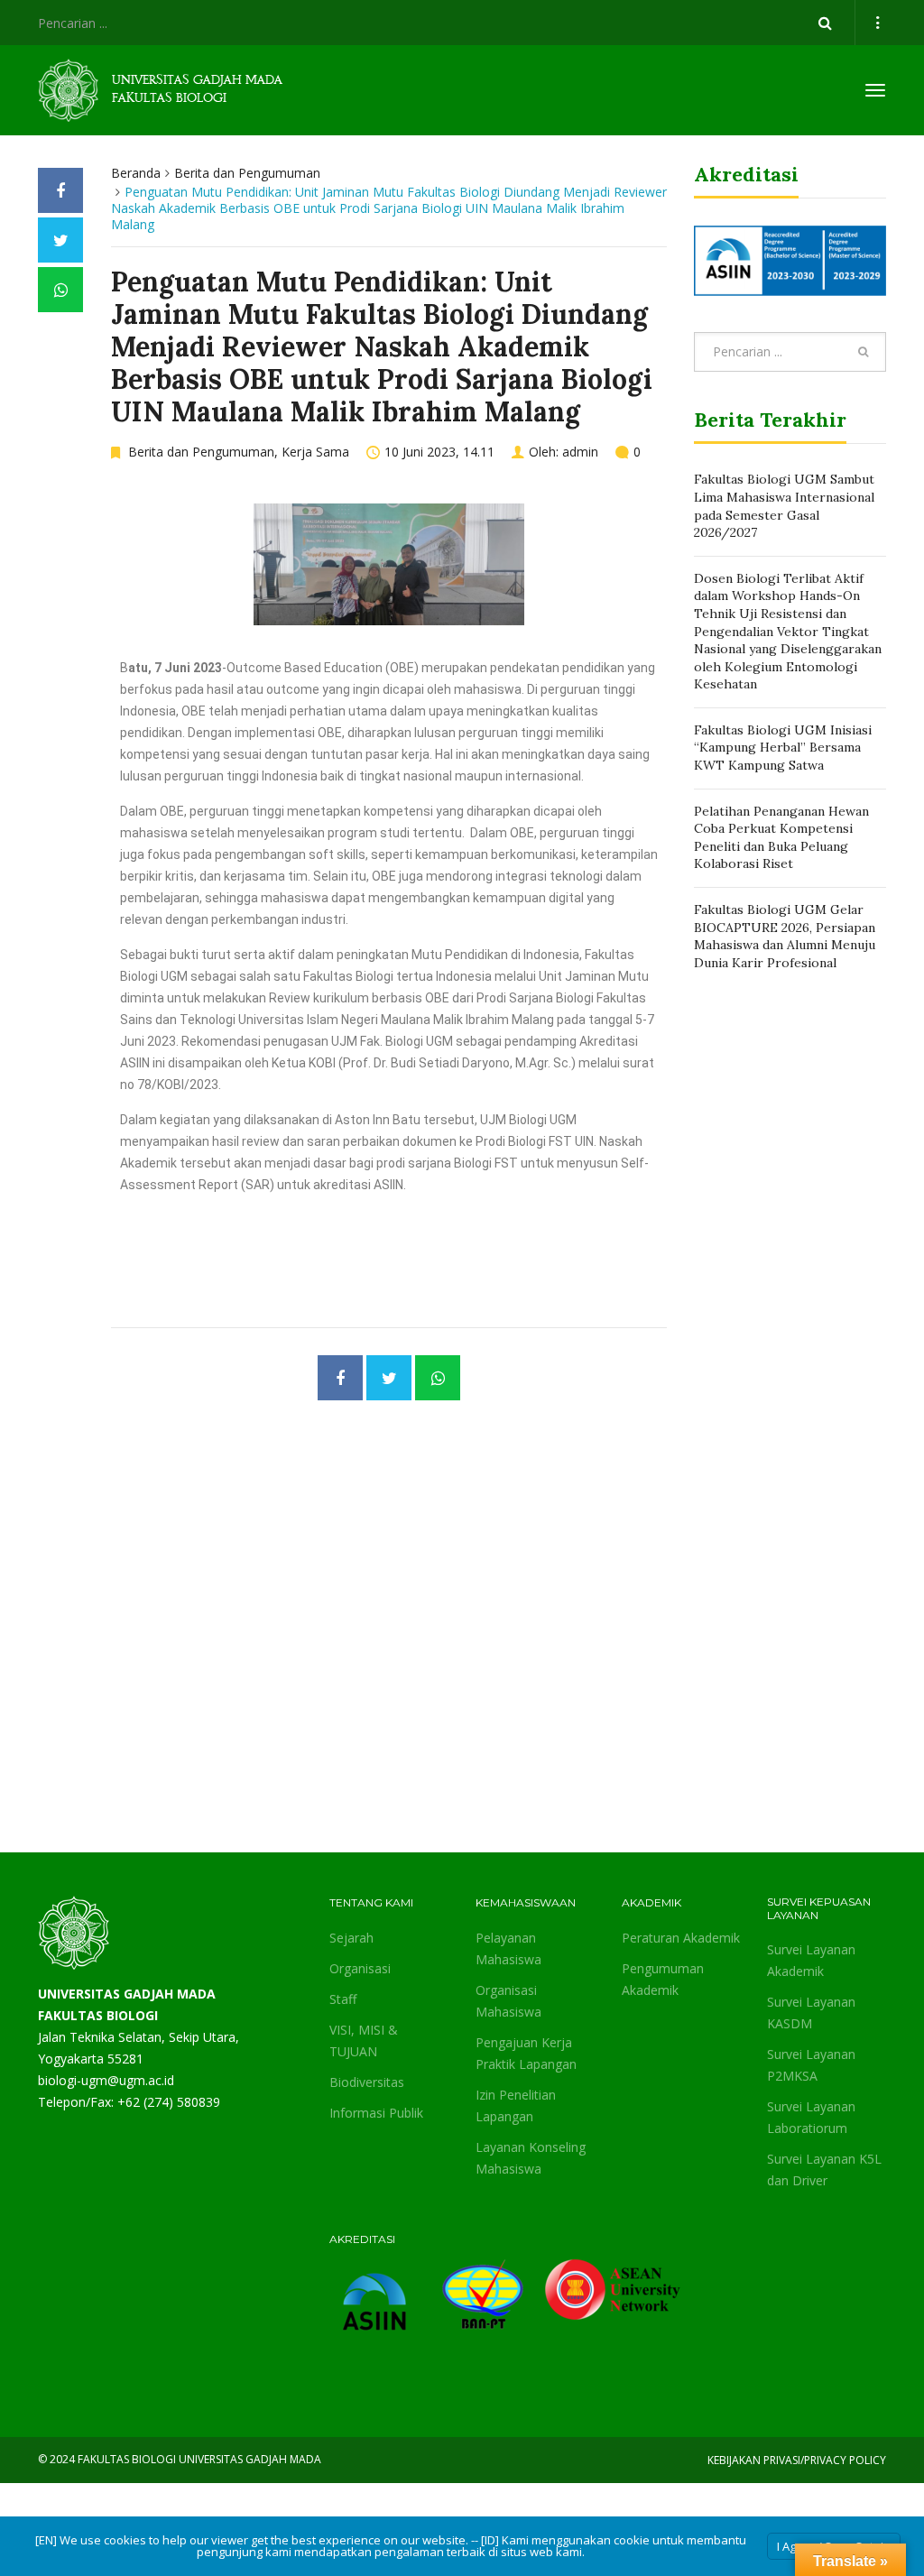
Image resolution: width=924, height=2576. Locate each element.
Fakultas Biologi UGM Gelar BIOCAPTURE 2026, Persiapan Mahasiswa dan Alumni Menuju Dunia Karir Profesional (785, 936)
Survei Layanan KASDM (811, 2013)
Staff (343, 1999)
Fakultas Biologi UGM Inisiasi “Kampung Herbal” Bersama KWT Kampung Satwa (783, 748)
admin (580, 452)
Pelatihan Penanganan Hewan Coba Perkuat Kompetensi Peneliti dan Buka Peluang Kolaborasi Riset (781, 838)
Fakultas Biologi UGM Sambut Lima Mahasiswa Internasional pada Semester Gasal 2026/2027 (784, 506)
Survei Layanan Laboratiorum (811, 2117)
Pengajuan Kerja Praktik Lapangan (526, 2053)
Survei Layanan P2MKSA (811, 2065)
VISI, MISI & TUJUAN (364, 2040)
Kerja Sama (315, 452)
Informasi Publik (376, 2113)
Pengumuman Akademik (663, 1979)
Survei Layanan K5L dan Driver (824, 2170)
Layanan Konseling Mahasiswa (531, 2158)
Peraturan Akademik (681, 1938)
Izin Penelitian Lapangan (516, 2105)
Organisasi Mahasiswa (508, 2001)
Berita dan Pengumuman (247, 173)
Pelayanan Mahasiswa (508, 1948)
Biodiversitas (367, 2082)
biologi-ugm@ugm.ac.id (106, 2080)
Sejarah (351, 1938)
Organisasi (360, 1968)
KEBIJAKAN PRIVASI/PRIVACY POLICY (797, 2460)
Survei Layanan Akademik (811, 1960)
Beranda (136, 173)
